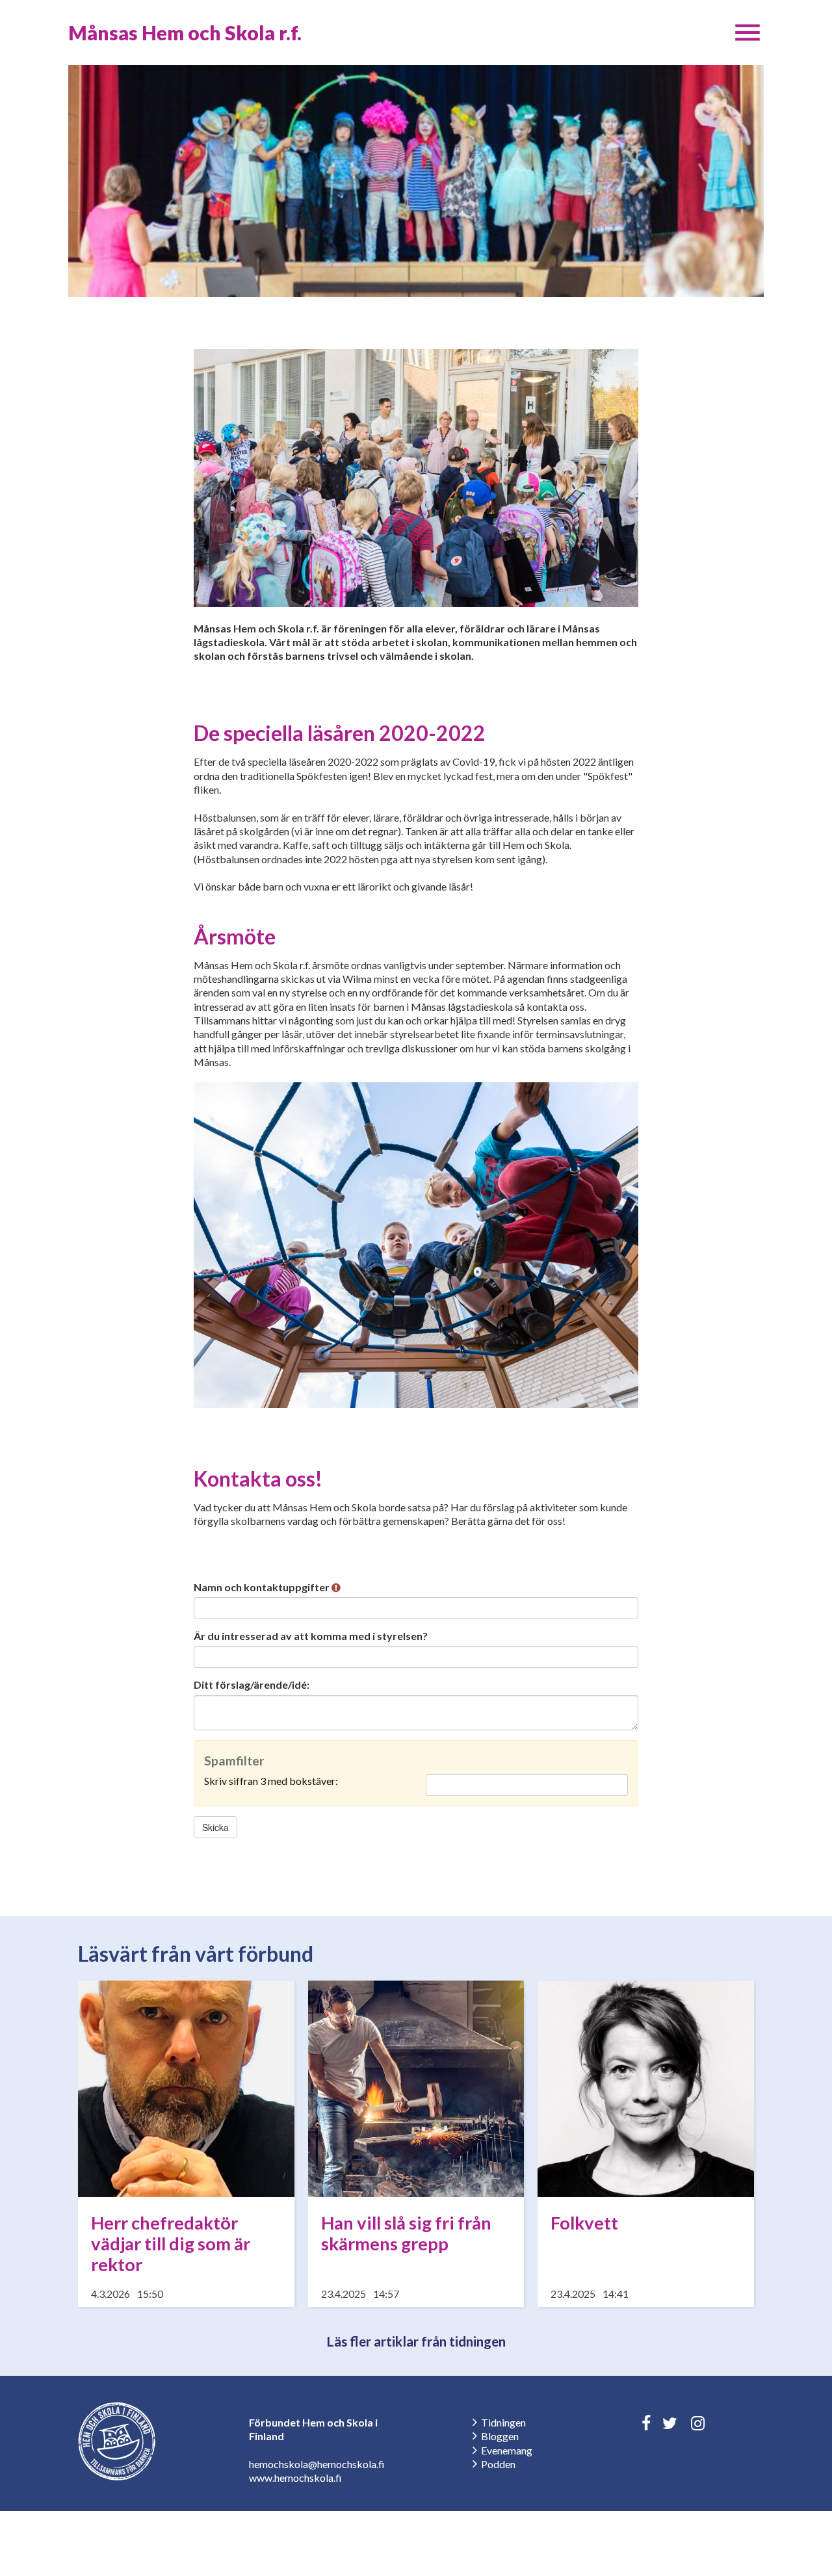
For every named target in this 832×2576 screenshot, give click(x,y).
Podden (498, 2464)
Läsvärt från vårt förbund (196, 1954)
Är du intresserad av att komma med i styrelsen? (311, 1636)
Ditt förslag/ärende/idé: (252, 1685)
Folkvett (584, 2223)
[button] (747, 33)
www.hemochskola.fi (295, 2478)
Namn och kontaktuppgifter (263, 1587)
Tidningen (503, 2422)
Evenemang (507, 2450)
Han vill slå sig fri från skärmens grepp (406, 2233)
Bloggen (500, 2436)
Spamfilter (234, 1761)
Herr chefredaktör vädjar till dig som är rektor (171, 2244)
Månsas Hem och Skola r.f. (185, 33)
